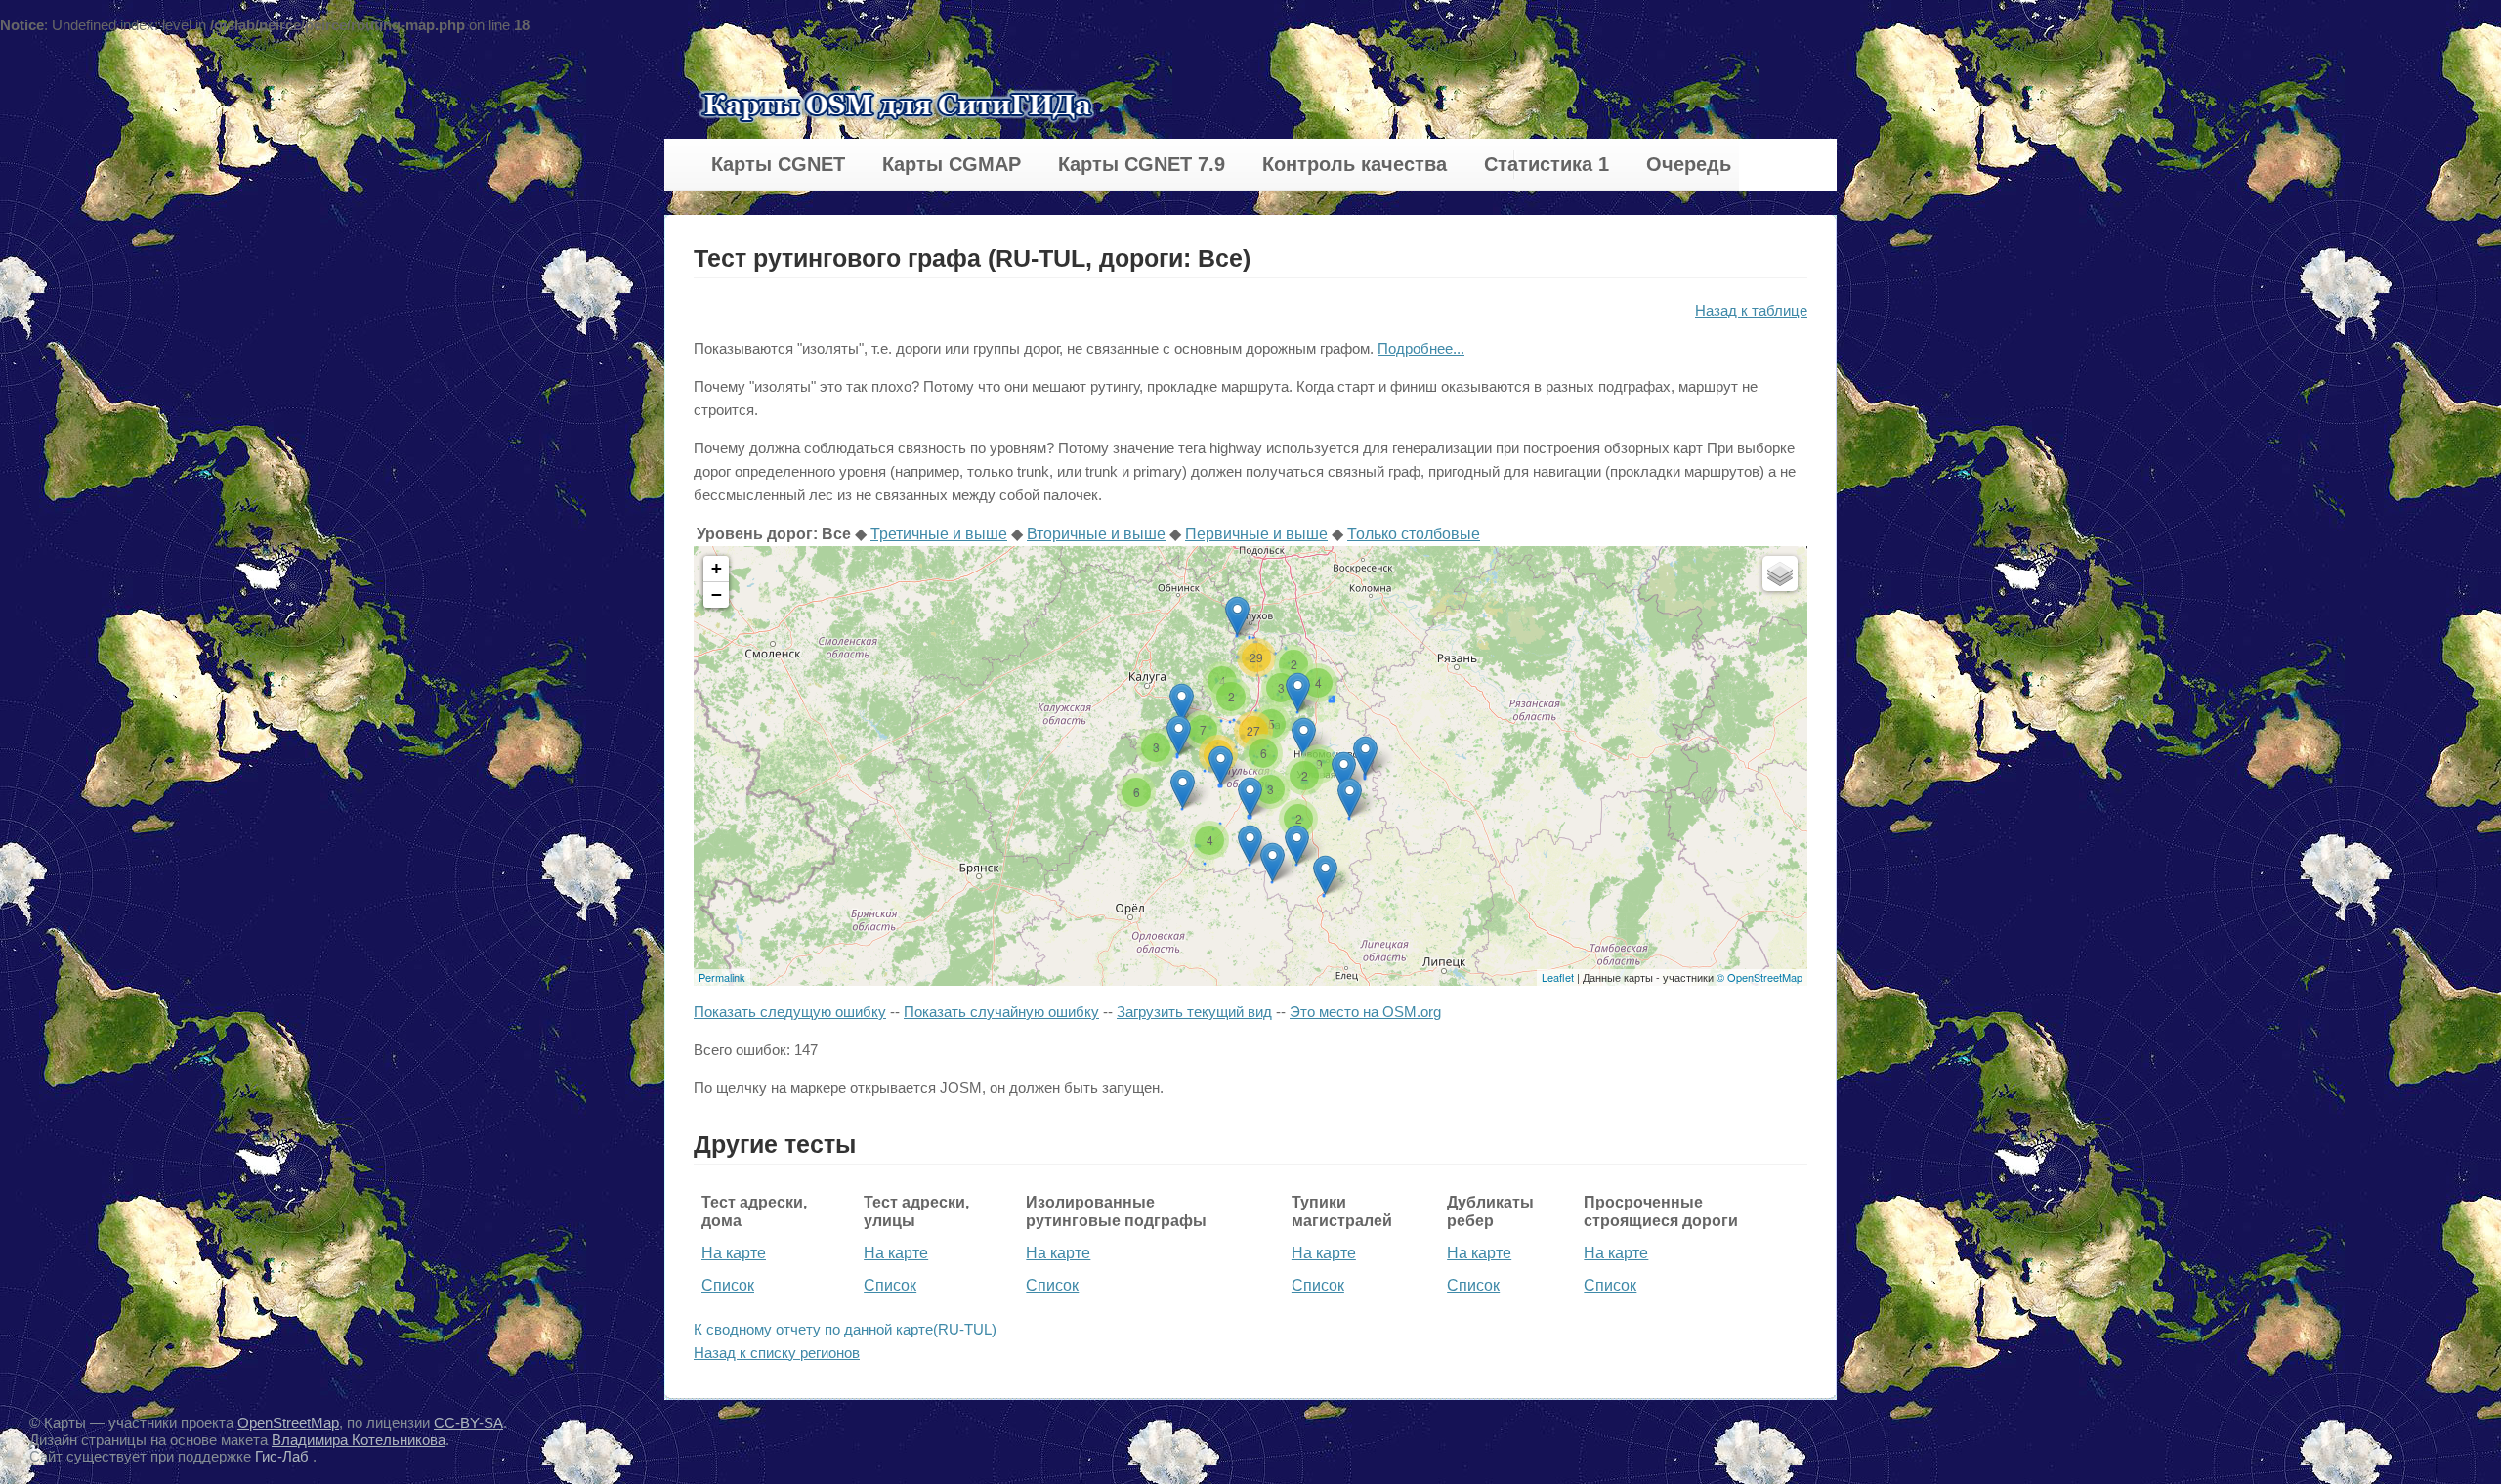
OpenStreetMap (288, 1423)
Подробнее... (1421, 348)
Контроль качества (1355, 164)
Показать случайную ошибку (1001, 1012)
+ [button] (717, 568)
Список (728, 1285)
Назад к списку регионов (777, 1353)
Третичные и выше (939, 534)
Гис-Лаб (284, 1456)
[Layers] (1780, 573)
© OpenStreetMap (1759, 977)
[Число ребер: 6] (1221, 765)
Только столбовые (1414, 534)
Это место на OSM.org (1365, 1012)
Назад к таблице (1751, 310)
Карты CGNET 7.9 (1142, 164)
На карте (734, 1253)
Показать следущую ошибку (790, 1012)
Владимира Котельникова (359, 1440)
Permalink (722, 977)
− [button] (717, 594)
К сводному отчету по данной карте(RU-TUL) (845, 1329)
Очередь (1689, 164)
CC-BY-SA (468, 1423)
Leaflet (1558, 977)
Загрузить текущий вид (1194, 1012)
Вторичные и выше (1096, 534)
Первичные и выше (1256, 534)
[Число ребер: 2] (1179, 735)
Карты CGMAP (952, 164)
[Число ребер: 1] (1325, 875)
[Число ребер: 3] (1250, 797)
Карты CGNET (778, 164)
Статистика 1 (1547, 164)
